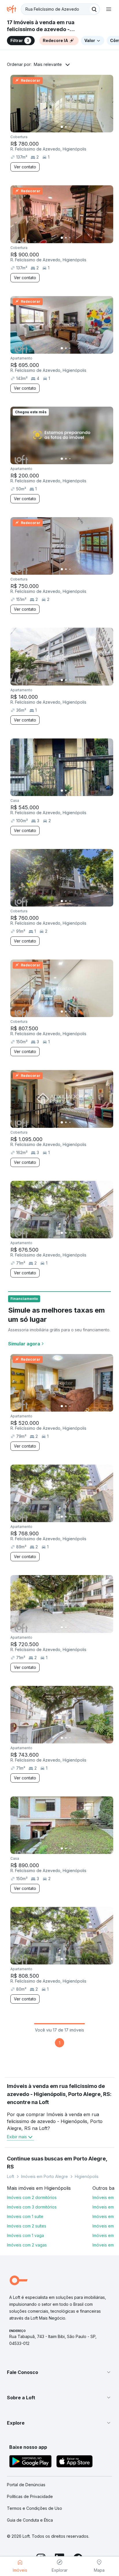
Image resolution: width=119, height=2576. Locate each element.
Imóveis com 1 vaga (25, 2235)
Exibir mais (17, 2137)
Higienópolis (87, 2176)
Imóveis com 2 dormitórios (32, 2197)
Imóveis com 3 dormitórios (32, 2207)
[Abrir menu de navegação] (109, 9)
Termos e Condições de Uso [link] (35, 2508)
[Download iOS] (75, 2462)
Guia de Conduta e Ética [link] (30, 2520)
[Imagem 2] (66, 127)
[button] (59, 2372)
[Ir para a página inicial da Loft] (14, 9)
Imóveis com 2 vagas (27, 2245)
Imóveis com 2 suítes (27, 2226)
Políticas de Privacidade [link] (30, 2496)
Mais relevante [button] (48, 64)
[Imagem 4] (74, 127)
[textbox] (60, 9)
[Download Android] (30, 2462)
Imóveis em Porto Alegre (44, 2176)
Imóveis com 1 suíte (25, 2216)
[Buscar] (94, 9)
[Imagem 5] (78, 127)
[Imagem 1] (62, 127)
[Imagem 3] (70, 127)
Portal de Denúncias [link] (26, 2485)
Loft (11, 2176)
